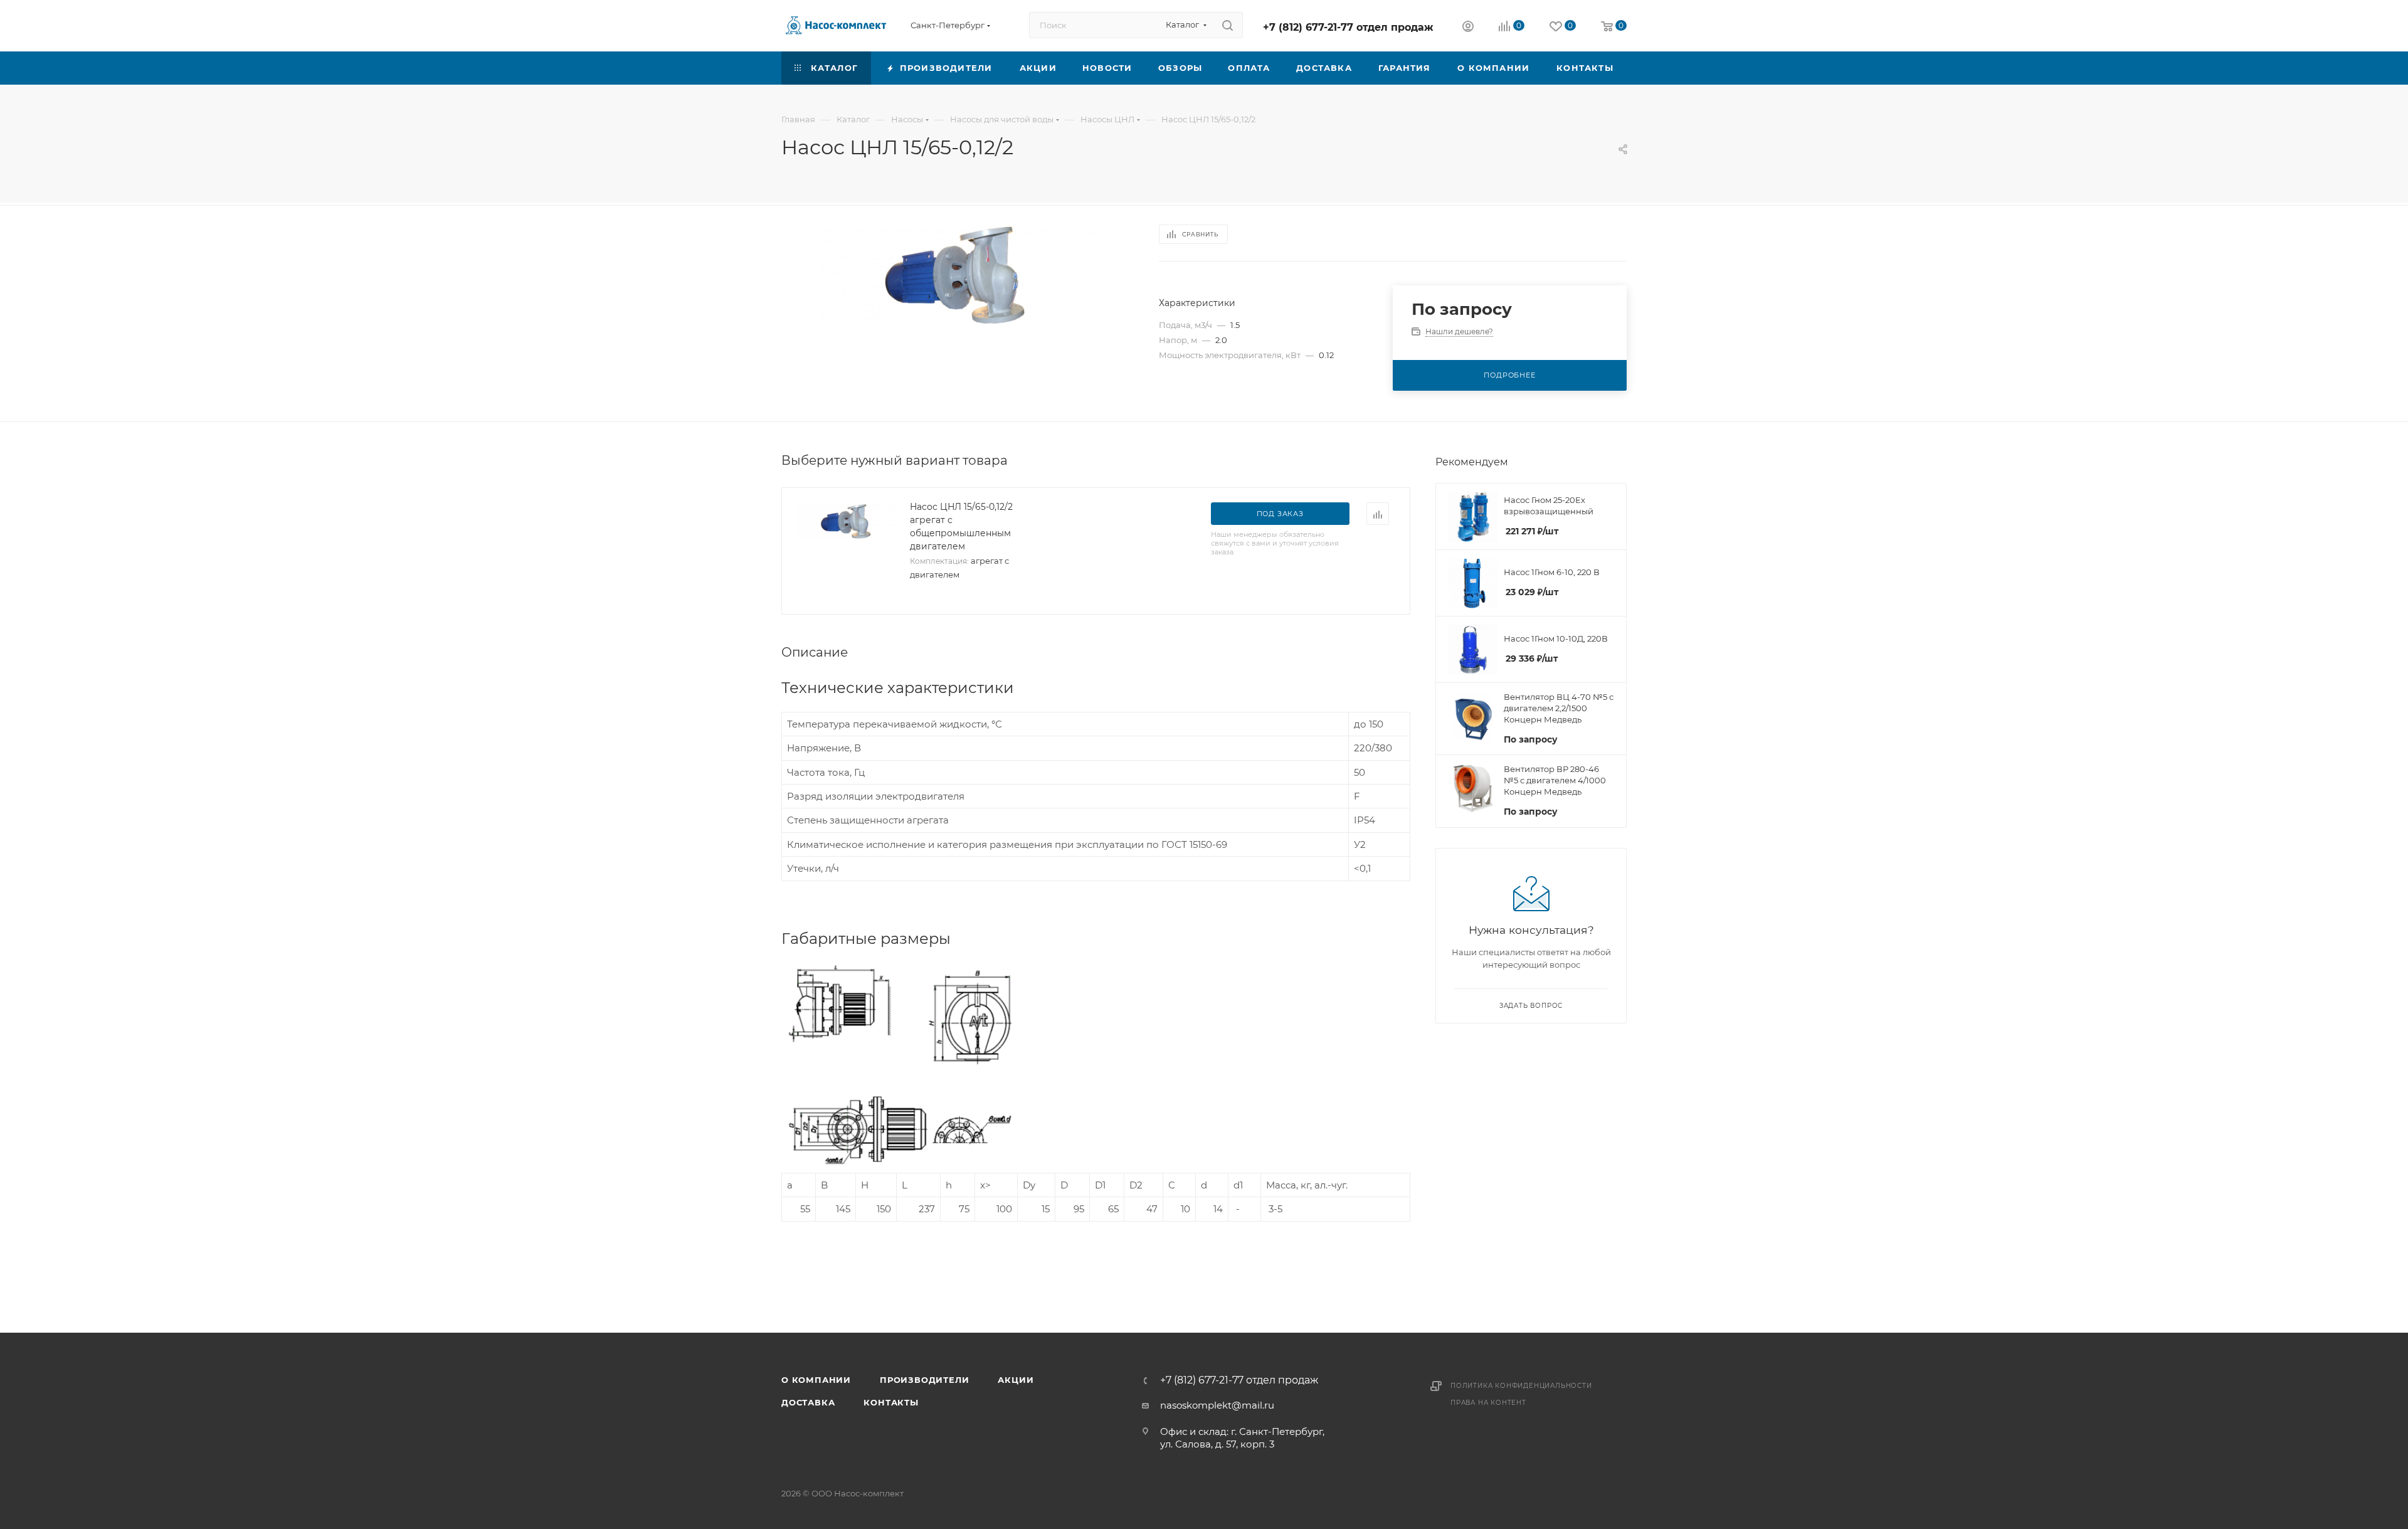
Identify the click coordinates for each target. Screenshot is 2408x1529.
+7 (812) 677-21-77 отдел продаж (1348, 27)
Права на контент (1488, 1403)
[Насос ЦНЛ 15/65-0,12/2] (959, 275)
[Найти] (1228, 25)
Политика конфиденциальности (1521, 1386)
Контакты (891, 1402)
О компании (816, 1380)
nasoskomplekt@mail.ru (1217, 1405)
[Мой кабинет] (1468, 28)
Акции (1016, 1380)
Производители (924, 1380)
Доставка (808, 1402)
